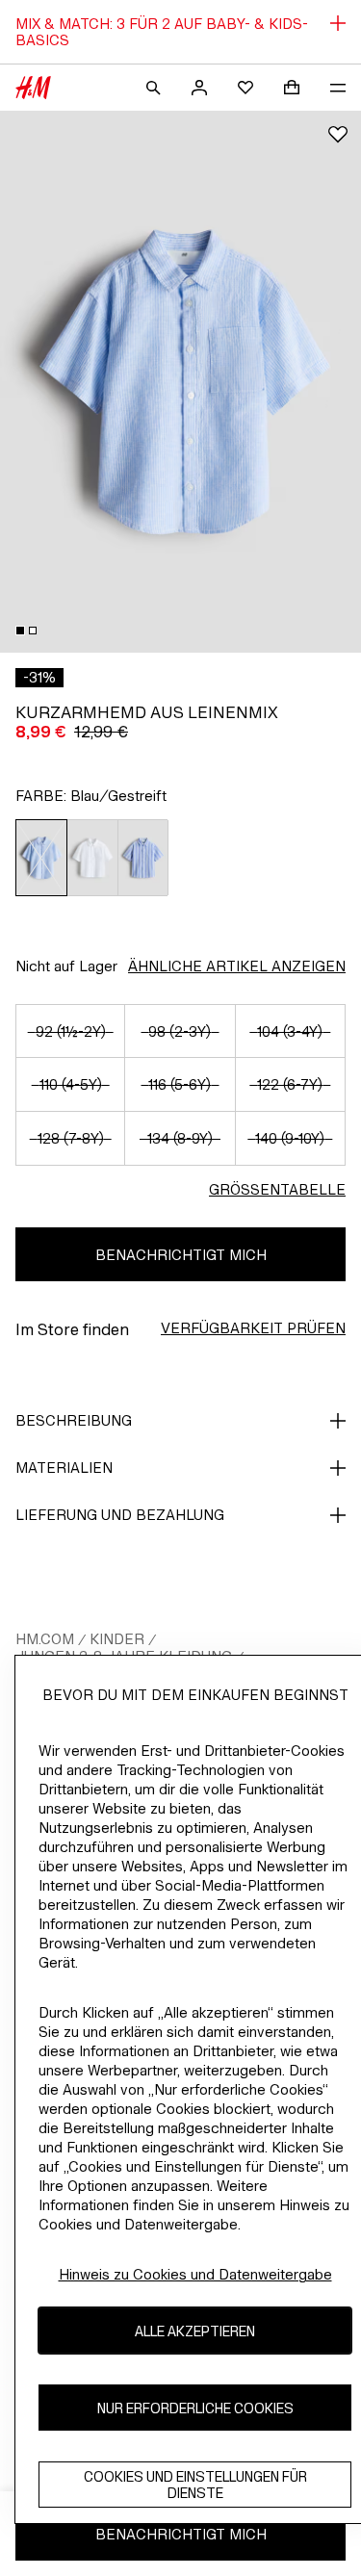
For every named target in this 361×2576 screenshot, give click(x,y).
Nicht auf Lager (66, 966)
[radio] (41, 858)
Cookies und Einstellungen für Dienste (195, 2485)
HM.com (45, 1639)
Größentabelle (277, 1189)
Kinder (117, 1639)
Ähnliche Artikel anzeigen (237, 966)
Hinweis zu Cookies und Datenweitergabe (195, 2274)
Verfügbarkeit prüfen (253, 1328)
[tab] (20, 631)
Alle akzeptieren (195, 2331)
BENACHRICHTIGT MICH (181, 1255)
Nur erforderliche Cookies (195, 2408)
